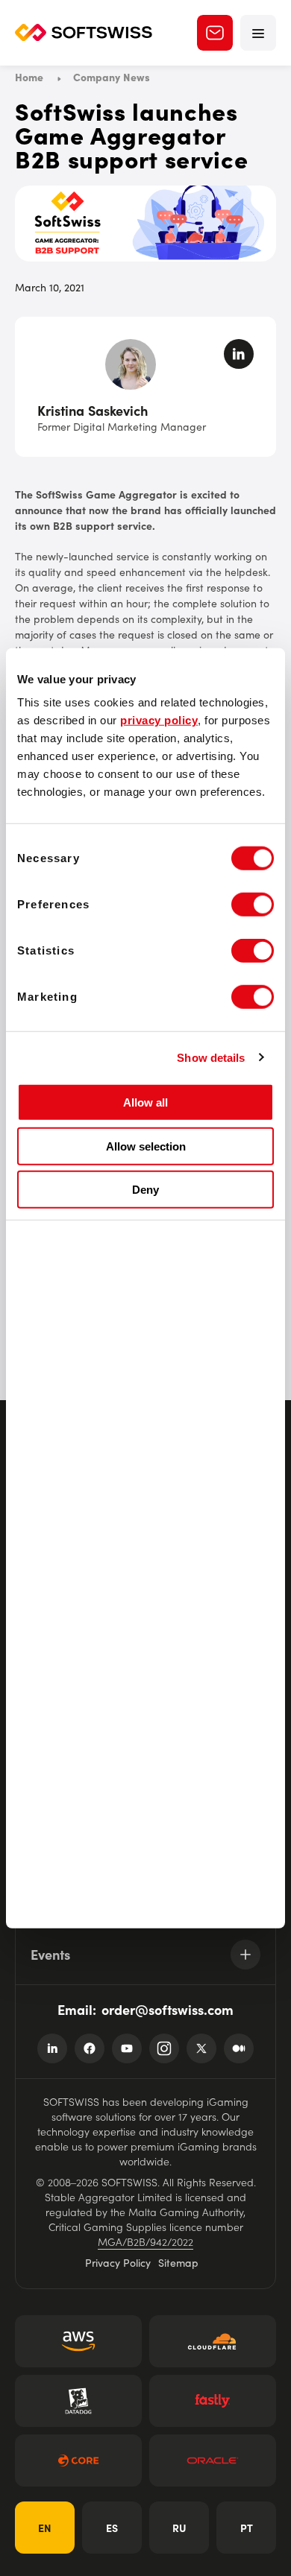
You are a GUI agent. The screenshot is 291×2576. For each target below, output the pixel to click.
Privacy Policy (118, 2262)
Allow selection (146, 1146)
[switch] (253, 905)
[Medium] (239, 2048)
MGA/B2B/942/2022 (145, 2241)
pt (247, 2528)
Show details (211, 1057)
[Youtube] (127, 2048)
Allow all (145, 1102)
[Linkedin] (52, 2048)
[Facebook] (90, 2048)
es (112, 2528)
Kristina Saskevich (93, 410)
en (45, 2528)
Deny (145, 1190)
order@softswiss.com (168, 2009)
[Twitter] (201, 2048)
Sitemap (178, 2262)
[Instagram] (164, 2048)
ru (179, 2528)
